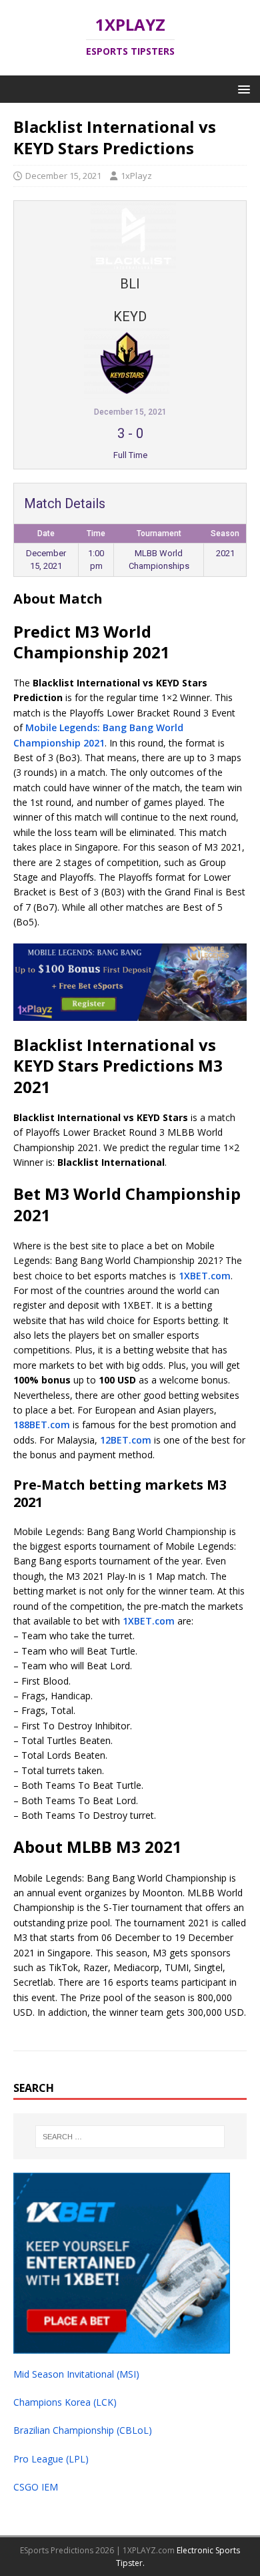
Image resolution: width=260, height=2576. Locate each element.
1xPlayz (136, 176)
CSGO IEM (36, 2487)
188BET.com (42, 1425)
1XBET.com (205, 1276)
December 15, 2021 (63, 176)
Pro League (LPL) (51, 2459)
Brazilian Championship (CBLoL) (83, 2430)
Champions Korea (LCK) (65, 2402)
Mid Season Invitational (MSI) (76, 2374)
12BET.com (126, 1440)
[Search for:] (130, 2137)
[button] (242, 88)
